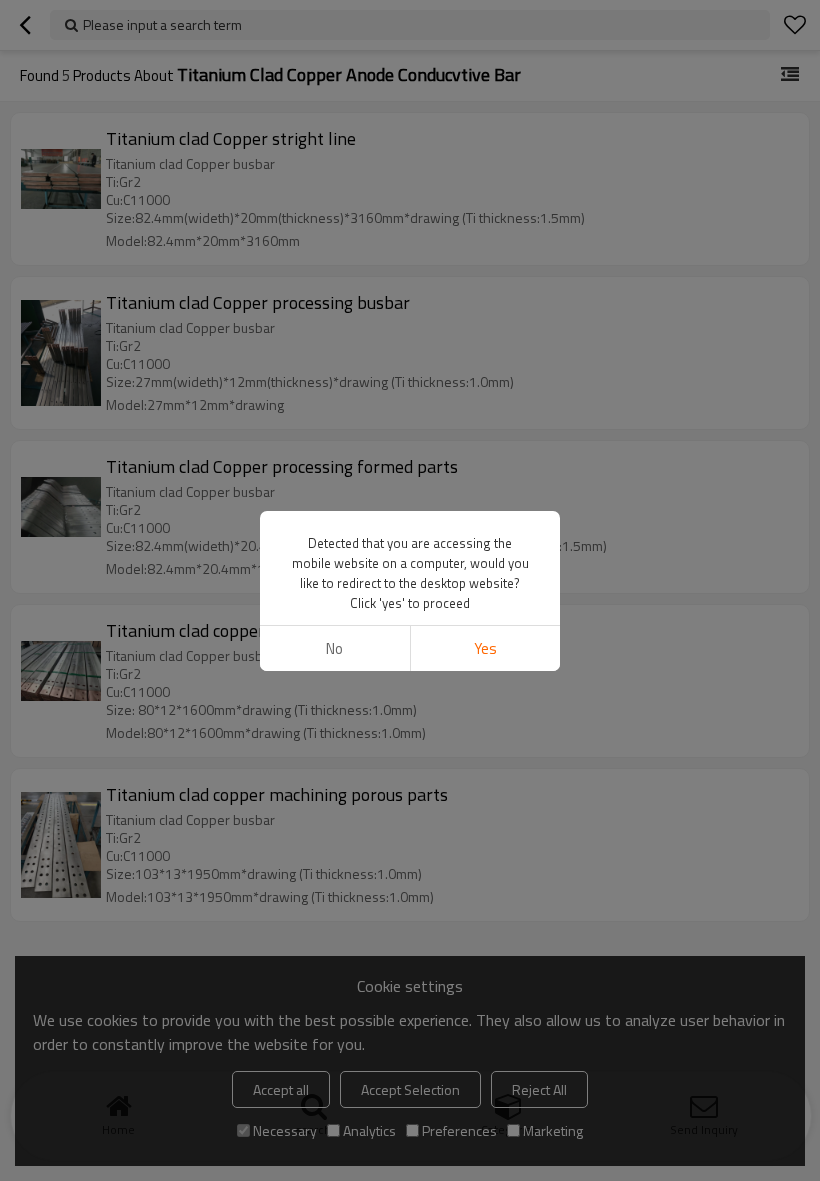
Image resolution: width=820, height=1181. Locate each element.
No (334, 648)
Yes (485, 648)
